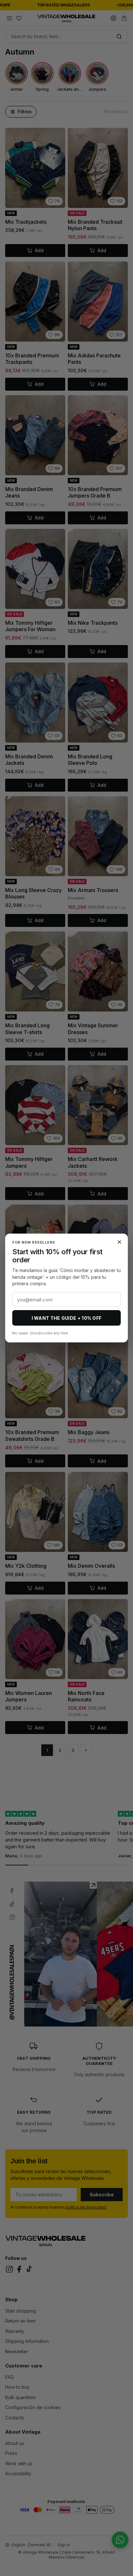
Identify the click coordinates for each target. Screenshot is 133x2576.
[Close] (119, 1242)
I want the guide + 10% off (67, 1318)
